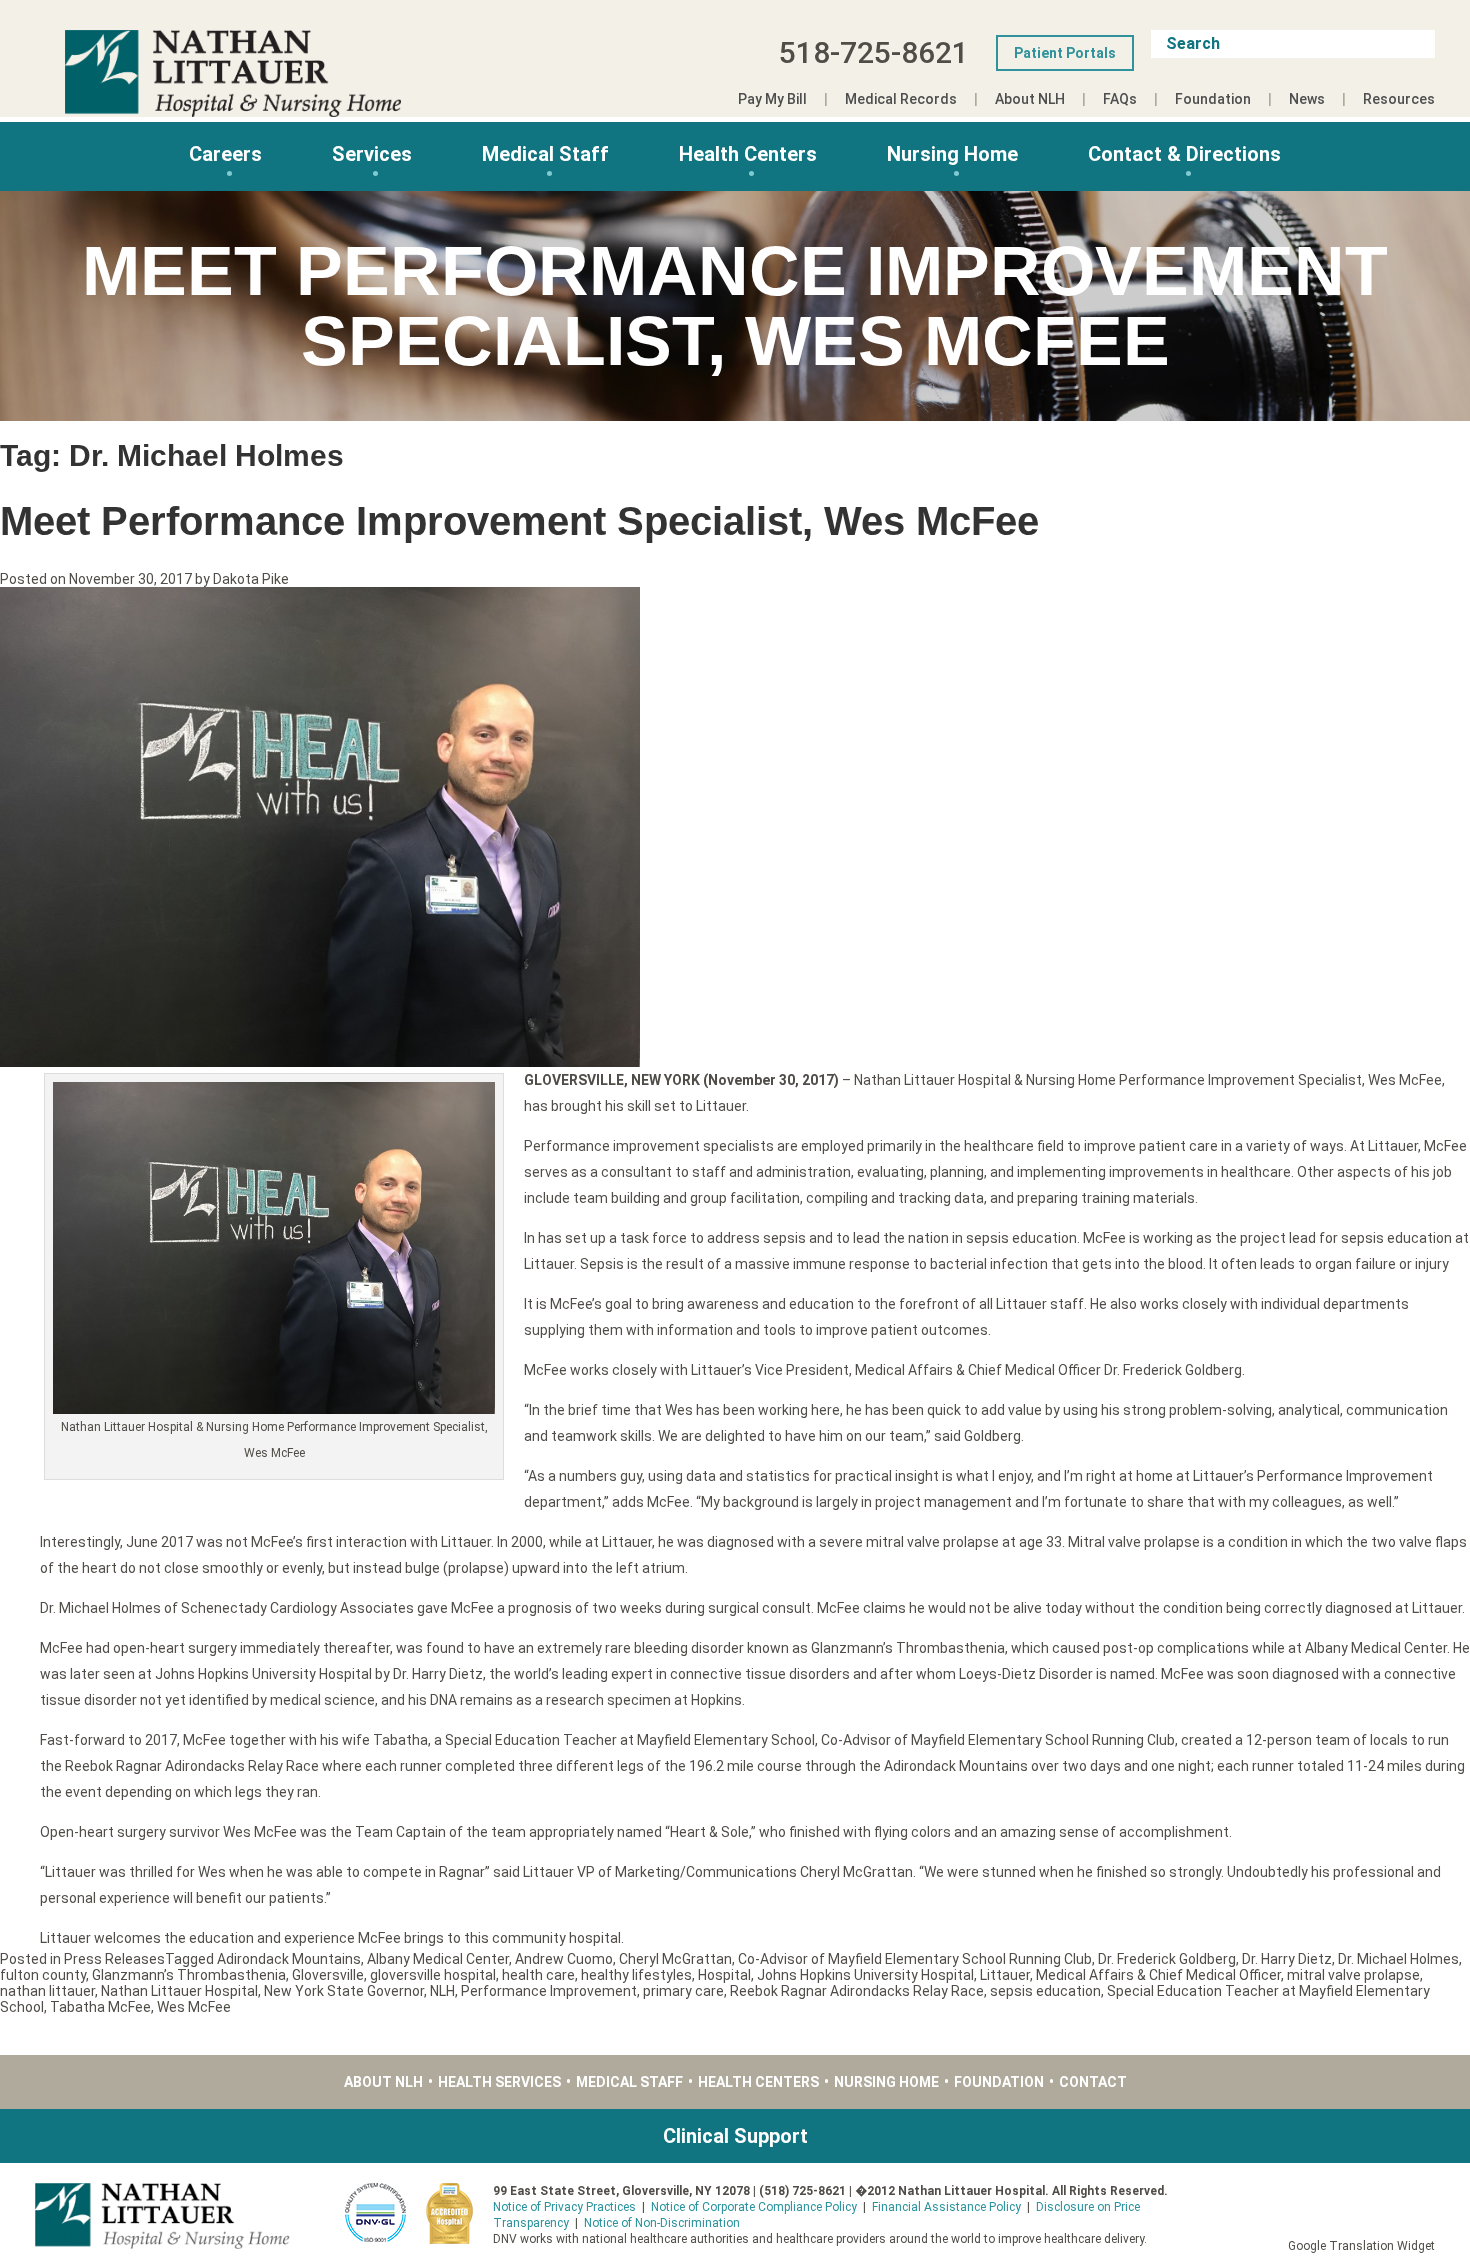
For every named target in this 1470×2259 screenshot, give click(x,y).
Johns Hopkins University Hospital (865, 1975)
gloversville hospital (433, 1975)
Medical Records (901, 99)
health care (538, 1975)
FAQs (1120, 99)
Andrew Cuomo (564, 1959)
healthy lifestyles (636, 1975)
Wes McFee (194, 2007)
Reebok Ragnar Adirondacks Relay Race (857, 1991)
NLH (442, 1991)
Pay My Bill (772, 99)
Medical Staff (545, 154)
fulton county (43, 1975)
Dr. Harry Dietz (1287, 1959)
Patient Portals (1065, 53)
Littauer (1005, 1975)
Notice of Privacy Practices (564, 2207)
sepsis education (1045, 1991)
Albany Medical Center (438, 1959)
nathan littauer (47, 1991)
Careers (225, 154)
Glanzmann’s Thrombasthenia (189, 1975)
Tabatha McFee (100, 2007)
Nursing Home (952, 154)
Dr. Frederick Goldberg (1167, 1959)
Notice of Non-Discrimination (662, 2223)
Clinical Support (735, 2136)
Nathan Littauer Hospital (179, 1991)
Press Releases (114, 1959)
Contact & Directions (1184, 154)
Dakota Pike (251, 579)
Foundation (1213, 99)
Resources (1399, 99)
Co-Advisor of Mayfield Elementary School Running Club (915, 1959)
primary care (683, 1991)
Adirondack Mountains (289, 1959)
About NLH (1030, 99)
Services (372, 154)
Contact (1093, 2082)
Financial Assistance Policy (946, 2207)
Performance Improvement (549, 1991)
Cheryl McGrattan (675, 1959)
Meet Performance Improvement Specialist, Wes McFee (519, 521)
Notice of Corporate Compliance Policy (754, 2207)
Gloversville (328, 1975)
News (1307, 99)
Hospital (724, 1975)
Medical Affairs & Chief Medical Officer (1158, 1975)
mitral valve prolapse (1353, 1975)
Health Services (499, 2082)
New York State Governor (344, 1991)
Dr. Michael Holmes (1398, 1959)
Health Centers (748, 154)
